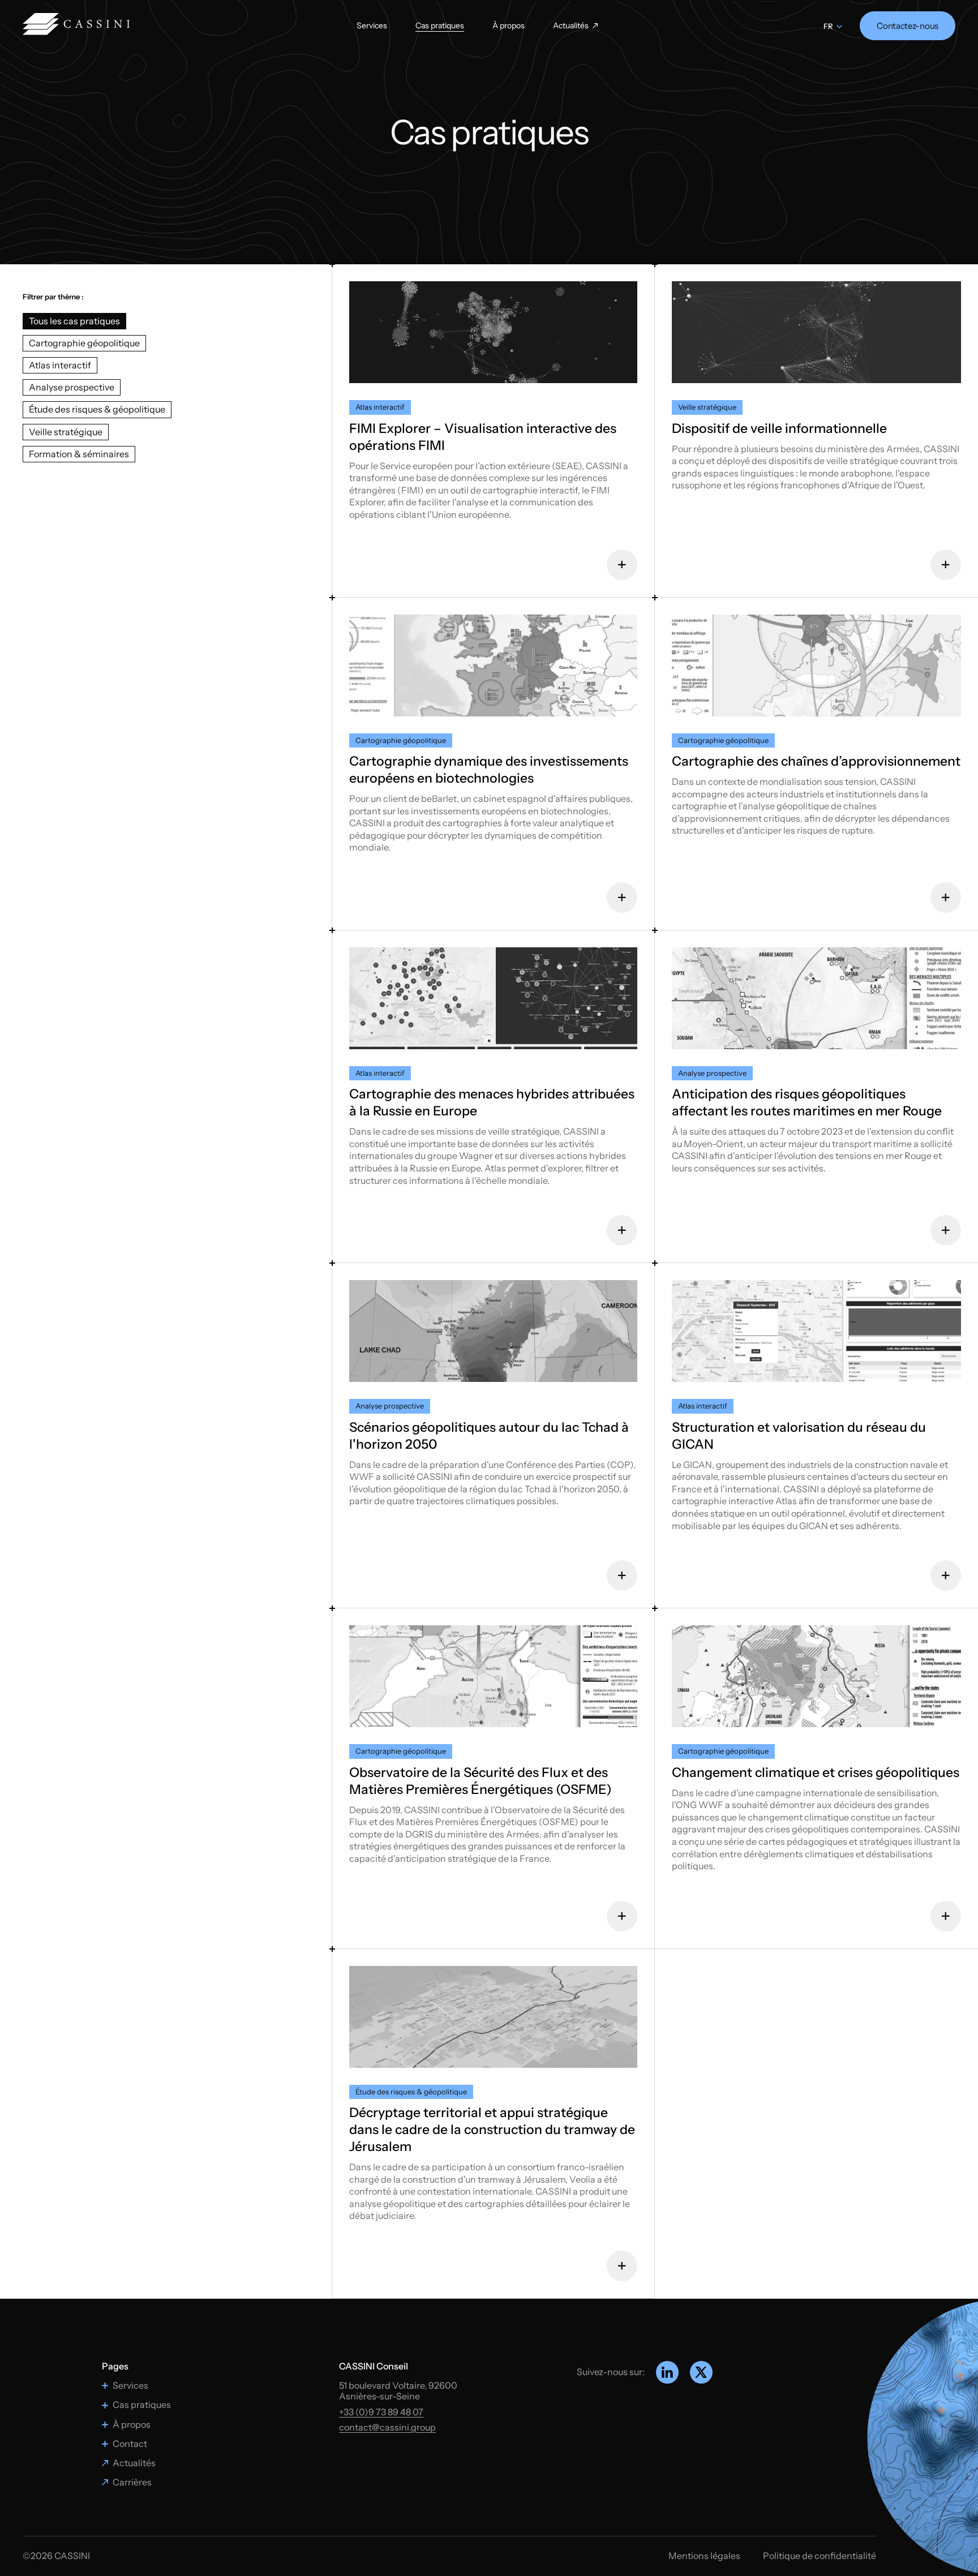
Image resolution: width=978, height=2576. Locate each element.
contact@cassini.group (387, 2427)
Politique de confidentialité (820, 2556)
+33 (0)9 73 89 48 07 (381, 2412)
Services (372, 26)
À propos (509, 26)
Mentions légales (704, 2556)
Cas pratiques (440, 26)
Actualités (571, 26)
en (829, 32)
